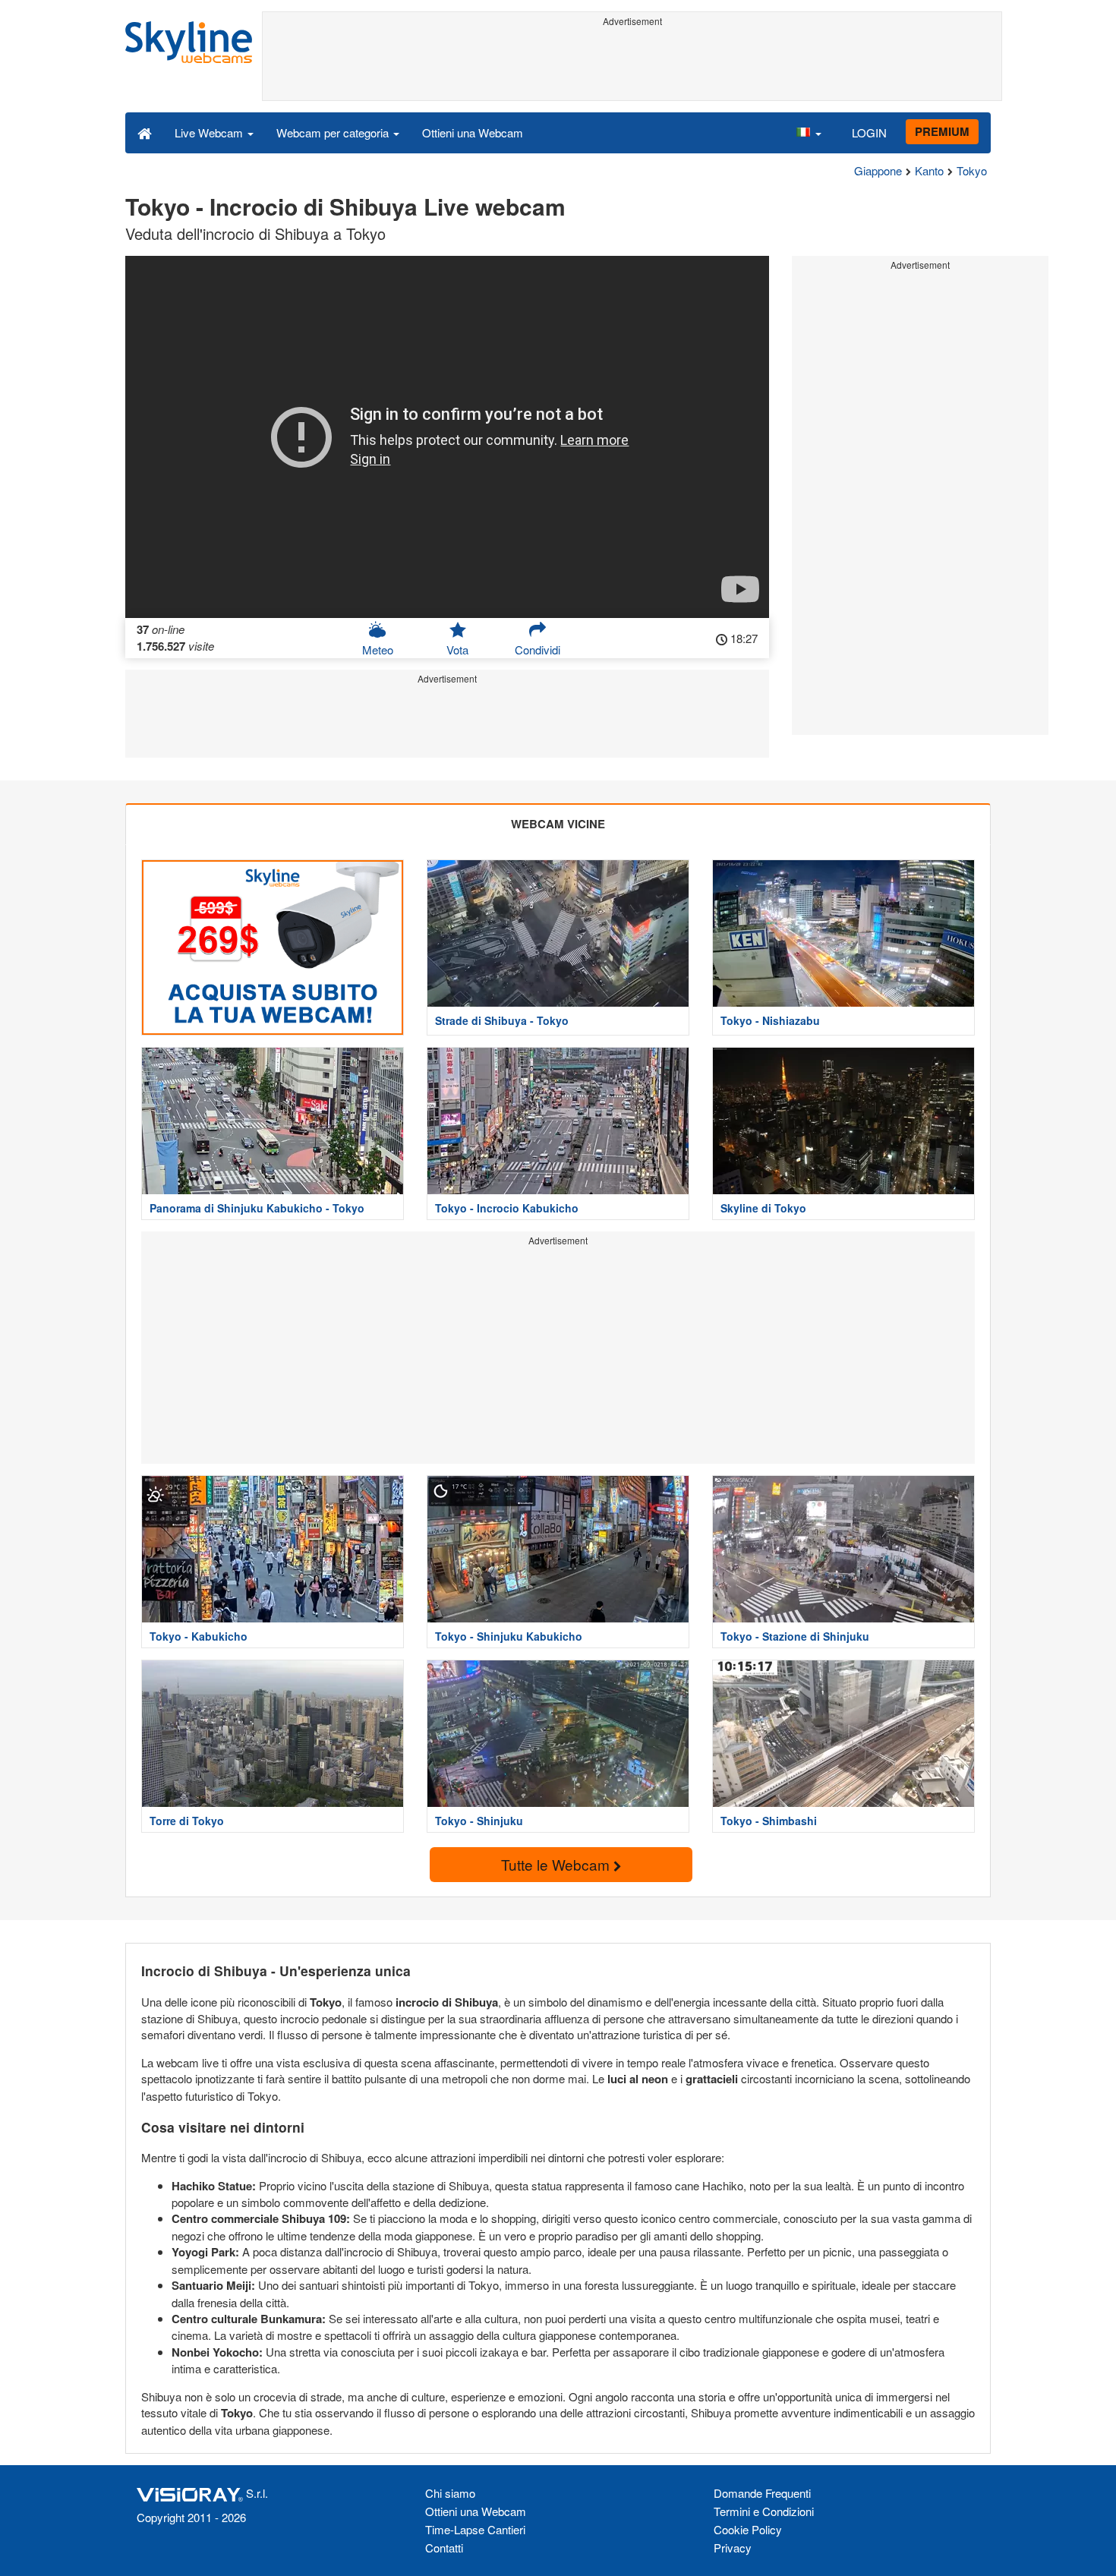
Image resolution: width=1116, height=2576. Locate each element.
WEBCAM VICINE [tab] (558, 824)
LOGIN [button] (869, 132)
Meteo (378, 650)
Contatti (444, 2548)
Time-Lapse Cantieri (475, 2529)
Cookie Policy (748, 2529)
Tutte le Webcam (557, 1864)
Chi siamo (450, 2493)
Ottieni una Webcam (473, 132)
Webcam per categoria (334, 132)
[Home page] (145, 132)
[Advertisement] (632, 66)
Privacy (733, 2548)
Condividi (538, 650)
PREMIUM (942, 131)
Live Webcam (210, 132)
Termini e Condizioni (764, 2511)
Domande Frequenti (762, 2493)
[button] (809, 132)
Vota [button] (457, 650)
